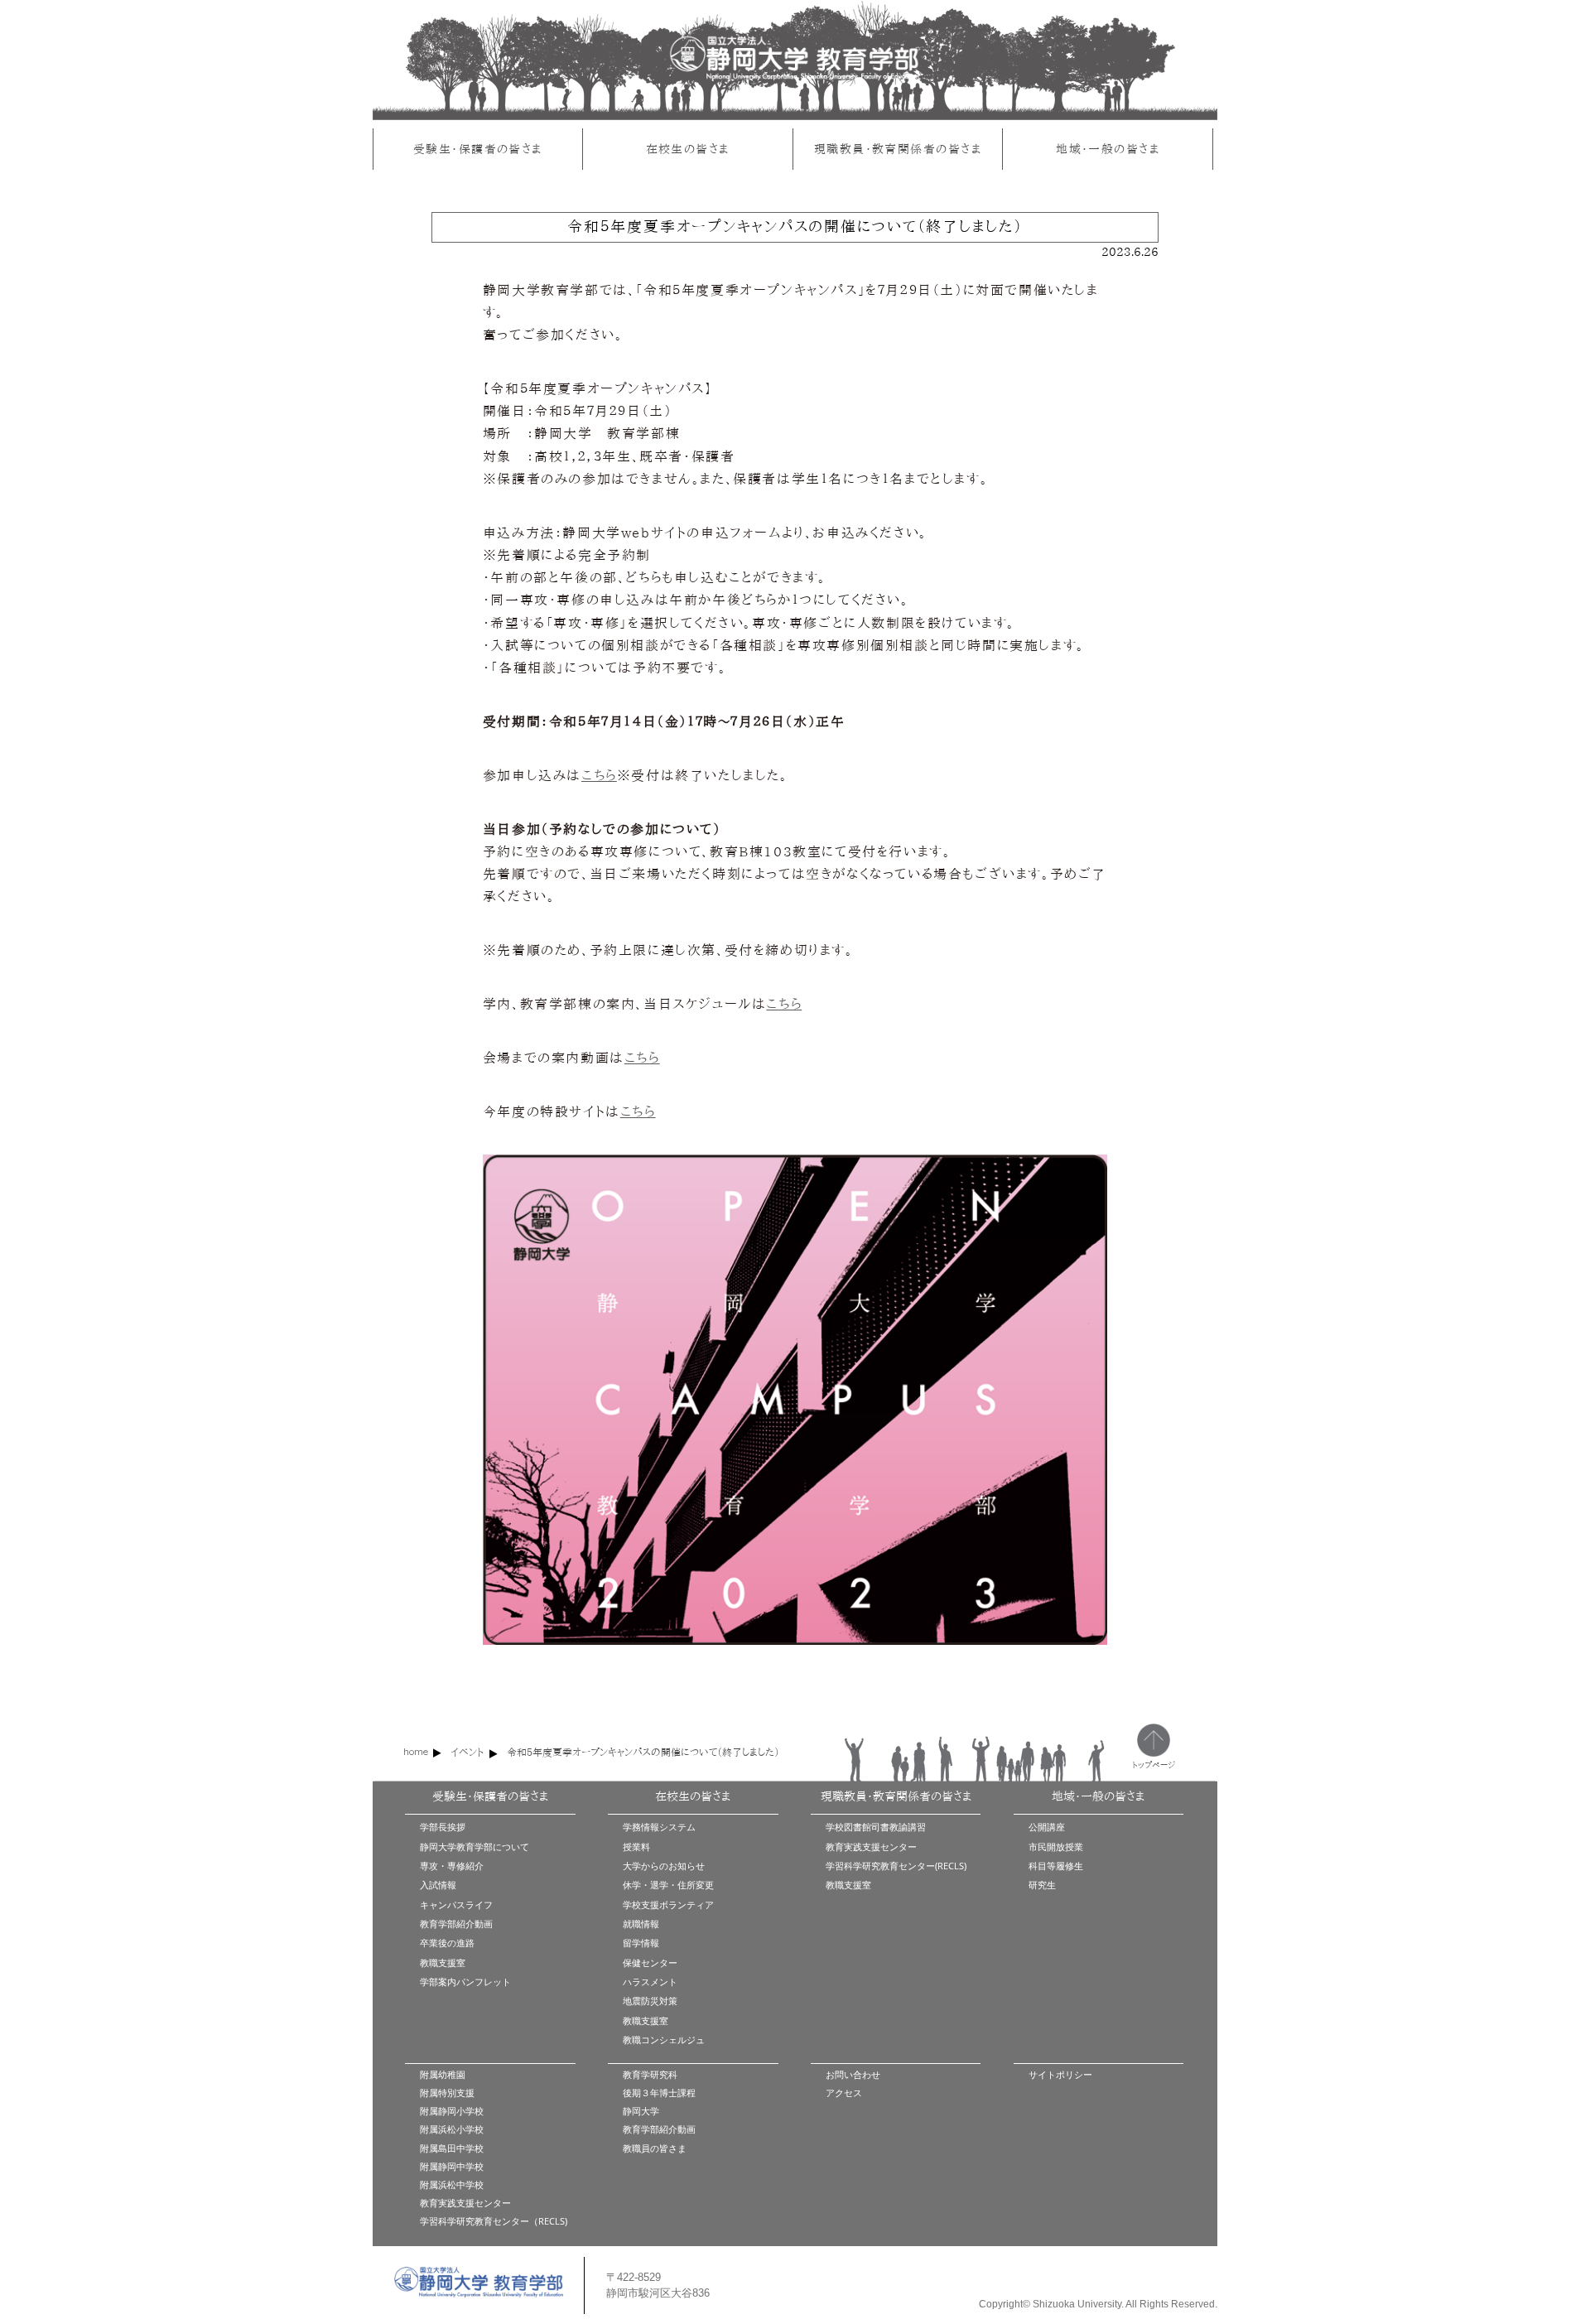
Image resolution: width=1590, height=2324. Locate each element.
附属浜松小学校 (452, 2129)
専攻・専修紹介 (452, 1866)
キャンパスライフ (456, 1905)
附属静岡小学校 (452, 2111)
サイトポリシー (1060, 2074)
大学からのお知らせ (664, 1866)
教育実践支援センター (871, 1847)
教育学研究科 (650, 2074)
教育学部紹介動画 (456, 1924)
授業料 (636, 1847)
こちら (599, 775)
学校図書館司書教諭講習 (876, 1827)
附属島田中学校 (452, 2148)
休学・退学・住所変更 (668, 1885)
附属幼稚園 (443, 2074)
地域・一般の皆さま (1108, 149)
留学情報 (641, 1943)
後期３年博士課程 (659, 2093)
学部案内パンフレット (465, 1982)
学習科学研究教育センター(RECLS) (896, 1866)
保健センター (650, 1962)
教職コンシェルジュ (664, 2040)
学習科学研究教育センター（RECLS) (494, 2221)
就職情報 (641, 1924)
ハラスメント (650, 1982)
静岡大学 (641, 2111)
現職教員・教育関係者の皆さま (898, 149)
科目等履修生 (1056, 1866)
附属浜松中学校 (452, 2184)
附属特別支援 (447, 2093)
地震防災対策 (650, 2001)
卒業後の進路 (447, 1943)
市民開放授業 (1056, 1847)
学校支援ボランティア (668, 1905)
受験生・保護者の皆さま (478, 149)
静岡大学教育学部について (475, 1847)
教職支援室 (443, 1962)
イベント (467, 1752)
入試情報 (438, 1885)
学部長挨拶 (443, 1827)
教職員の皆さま (655, 2148)
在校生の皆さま (688, 149)
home (416, 1751)
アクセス (844, 2093)
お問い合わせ (853, 2074)
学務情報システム (659, 1827)
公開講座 (1047, 1827)
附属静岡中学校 (452, 2166)
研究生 (1042, 1885)
